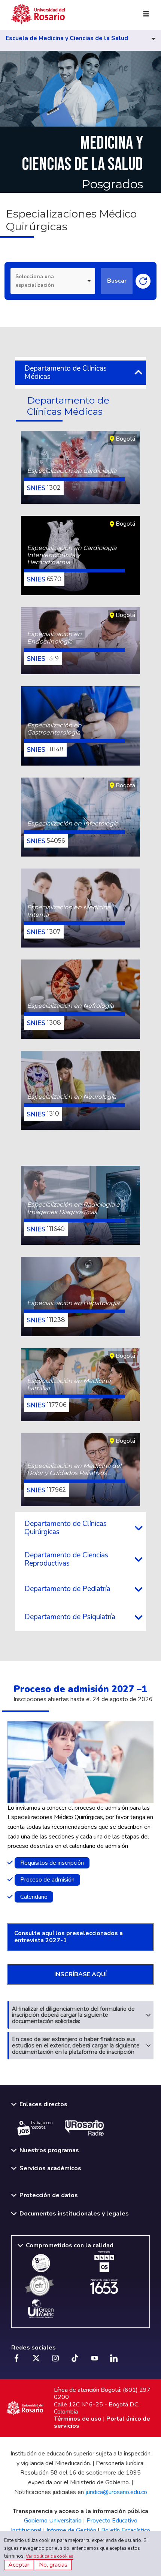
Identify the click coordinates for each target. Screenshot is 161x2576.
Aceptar (19, 2565)
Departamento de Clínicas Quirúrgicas (66, 1528)
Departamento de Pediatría (67, 1589)
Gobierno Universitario (53, 2521)
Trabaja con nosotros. (42, 2125)
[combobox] (53, 281)
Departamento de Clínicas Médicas (66, 372)
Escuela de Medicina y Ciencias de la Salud (67, 39)
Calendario (34, 1897)
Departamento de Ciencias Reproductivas (66, 1559)
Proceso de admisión (47, 1880)
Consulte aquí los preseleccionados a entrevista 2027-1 (69, 1937)
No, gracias (53, 2565)
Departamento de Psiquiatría (70, 1617)
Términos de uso (78, 2419)
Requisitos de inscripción (52, 1863)
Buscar (117, 281)
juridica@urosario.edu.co (116, 2492)
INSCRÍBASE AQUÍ (80, 1974)
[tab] (80, 372)
